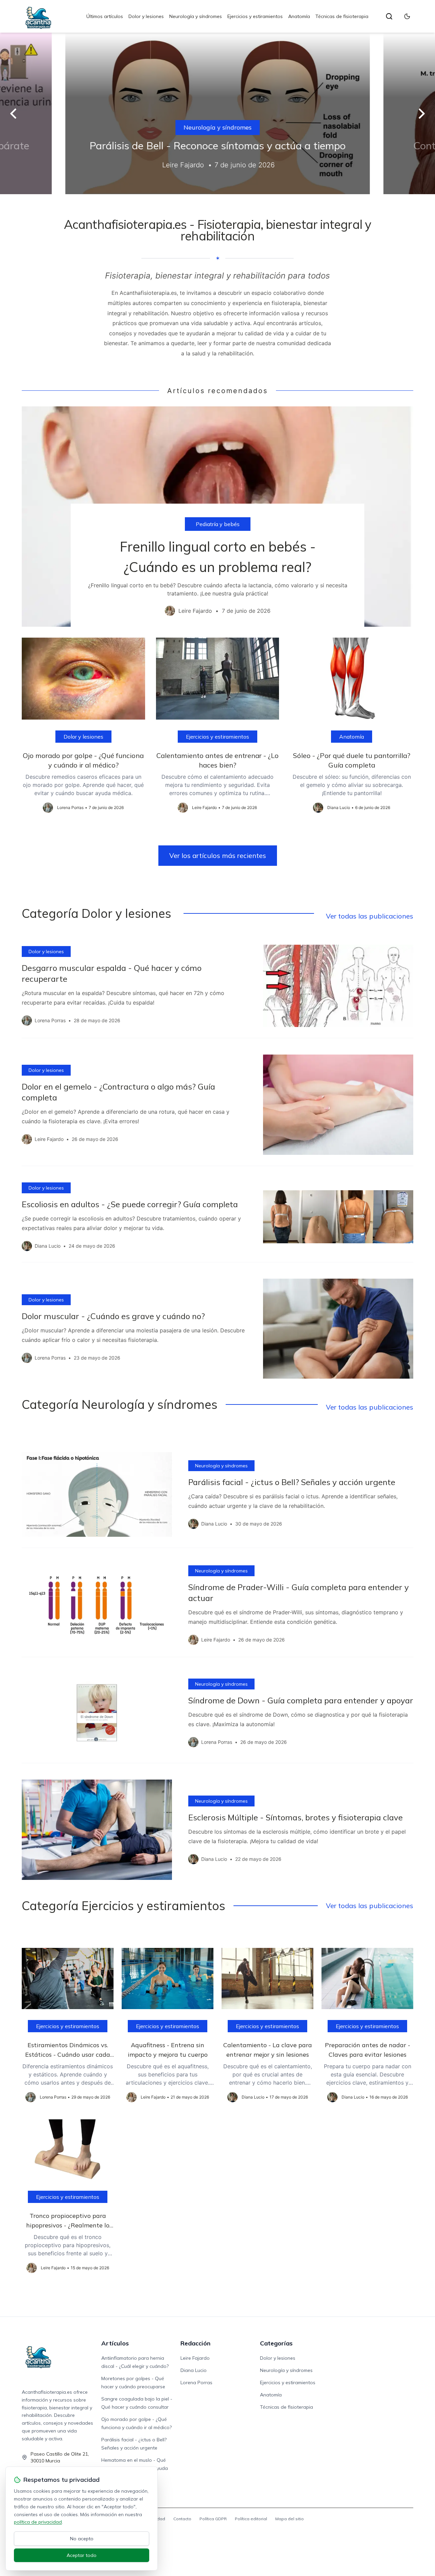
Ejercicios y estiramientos (255, 16)
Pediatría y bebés (218, 524)
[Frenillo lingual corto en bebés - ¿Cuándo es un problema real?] (217, 517)
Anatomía (299, 16)
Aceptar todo (82, 2555)
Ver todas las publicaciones (370, 916)
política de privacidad (38, 2522)
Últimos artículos (105, 16)
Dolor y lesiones (146, 16)
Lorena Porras (196, 2383)
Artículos (115, 2343)
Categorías (276, 2343)
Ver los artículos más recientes (218, 855)
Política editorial (251, 2519)
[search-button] (389, 16)
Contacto (182, 2519)
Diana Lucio (194, 2370)
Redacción (195, 2343)
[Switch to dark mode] (407, 16)
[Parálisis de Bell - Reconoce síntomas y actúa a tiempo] (217, 113)
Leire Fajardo (195, 2358)
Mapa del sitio (290, 2519)
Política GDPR (213, 2519)
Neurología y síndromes (196, 16)
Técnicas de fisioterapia (342, 16)
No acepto (82, 2539)
